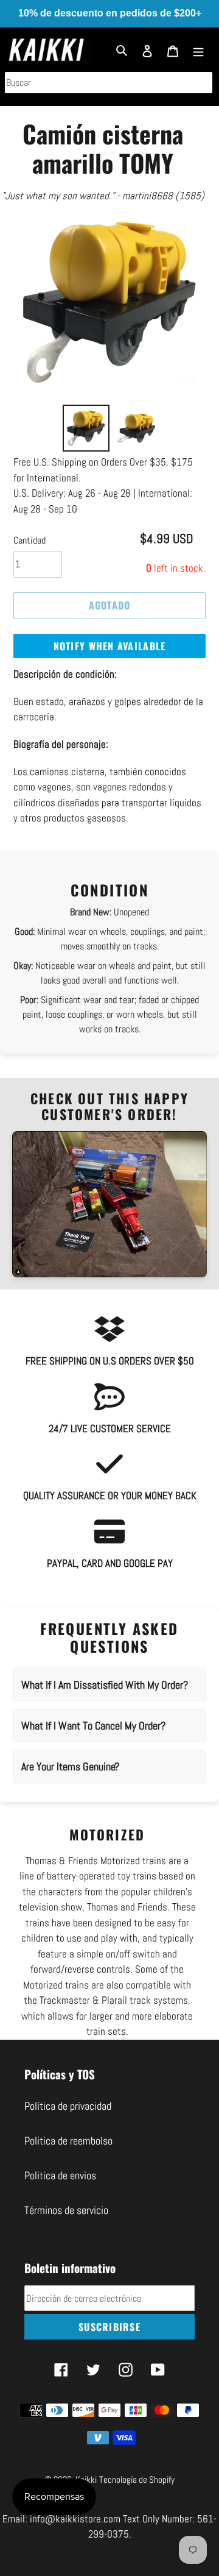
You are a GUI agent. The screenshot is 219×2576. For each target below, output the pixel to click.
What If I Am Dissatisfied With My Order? (105, 1685)
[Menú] (198, 50)
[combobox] (109, 83)
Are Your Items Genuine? (70, 1766)
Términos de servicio (66, 2210)
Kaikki (86, 2479)
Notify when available (110, 646)
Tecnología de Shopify (137, 2479)
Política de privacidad (68, 2106)
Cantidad (30, 540)
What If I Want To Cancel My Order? (93, 1726)
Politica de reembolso (68, 2141)
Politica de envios (60, 2175)
